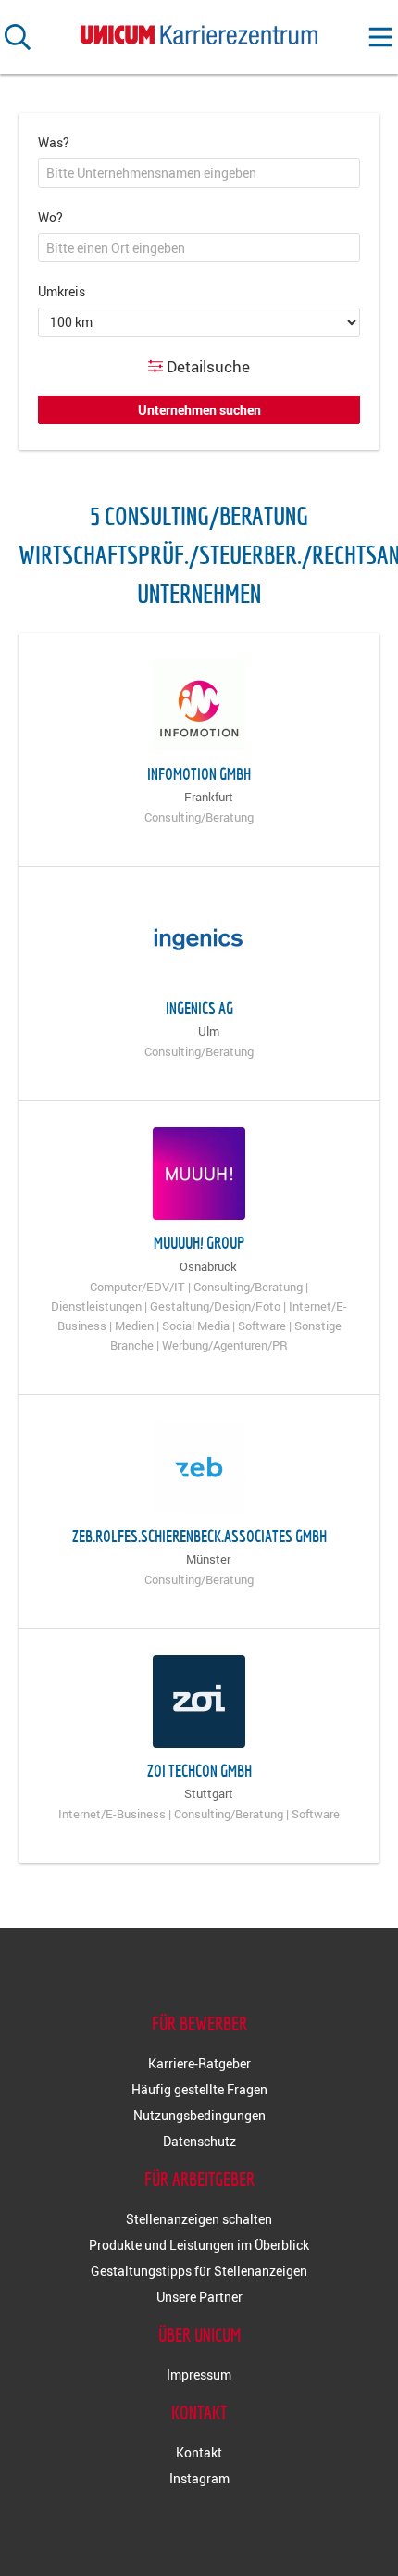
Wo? (50, 217)
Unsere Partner (199, 2297)
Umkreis (62, 291)
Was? (54, 142)
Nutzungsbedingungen (199, 2115)
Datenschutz (199, 2141)
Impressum (199, 2375)
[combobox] (199, 173)
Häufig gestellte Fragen (199, 2089)
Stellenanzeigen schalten (199, 2219)
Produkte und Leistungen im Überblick (199, 2245)
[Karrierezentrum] (199, 31)
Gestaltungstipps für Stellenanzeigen (199, 2271)
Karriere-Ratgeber (199, 2063)
